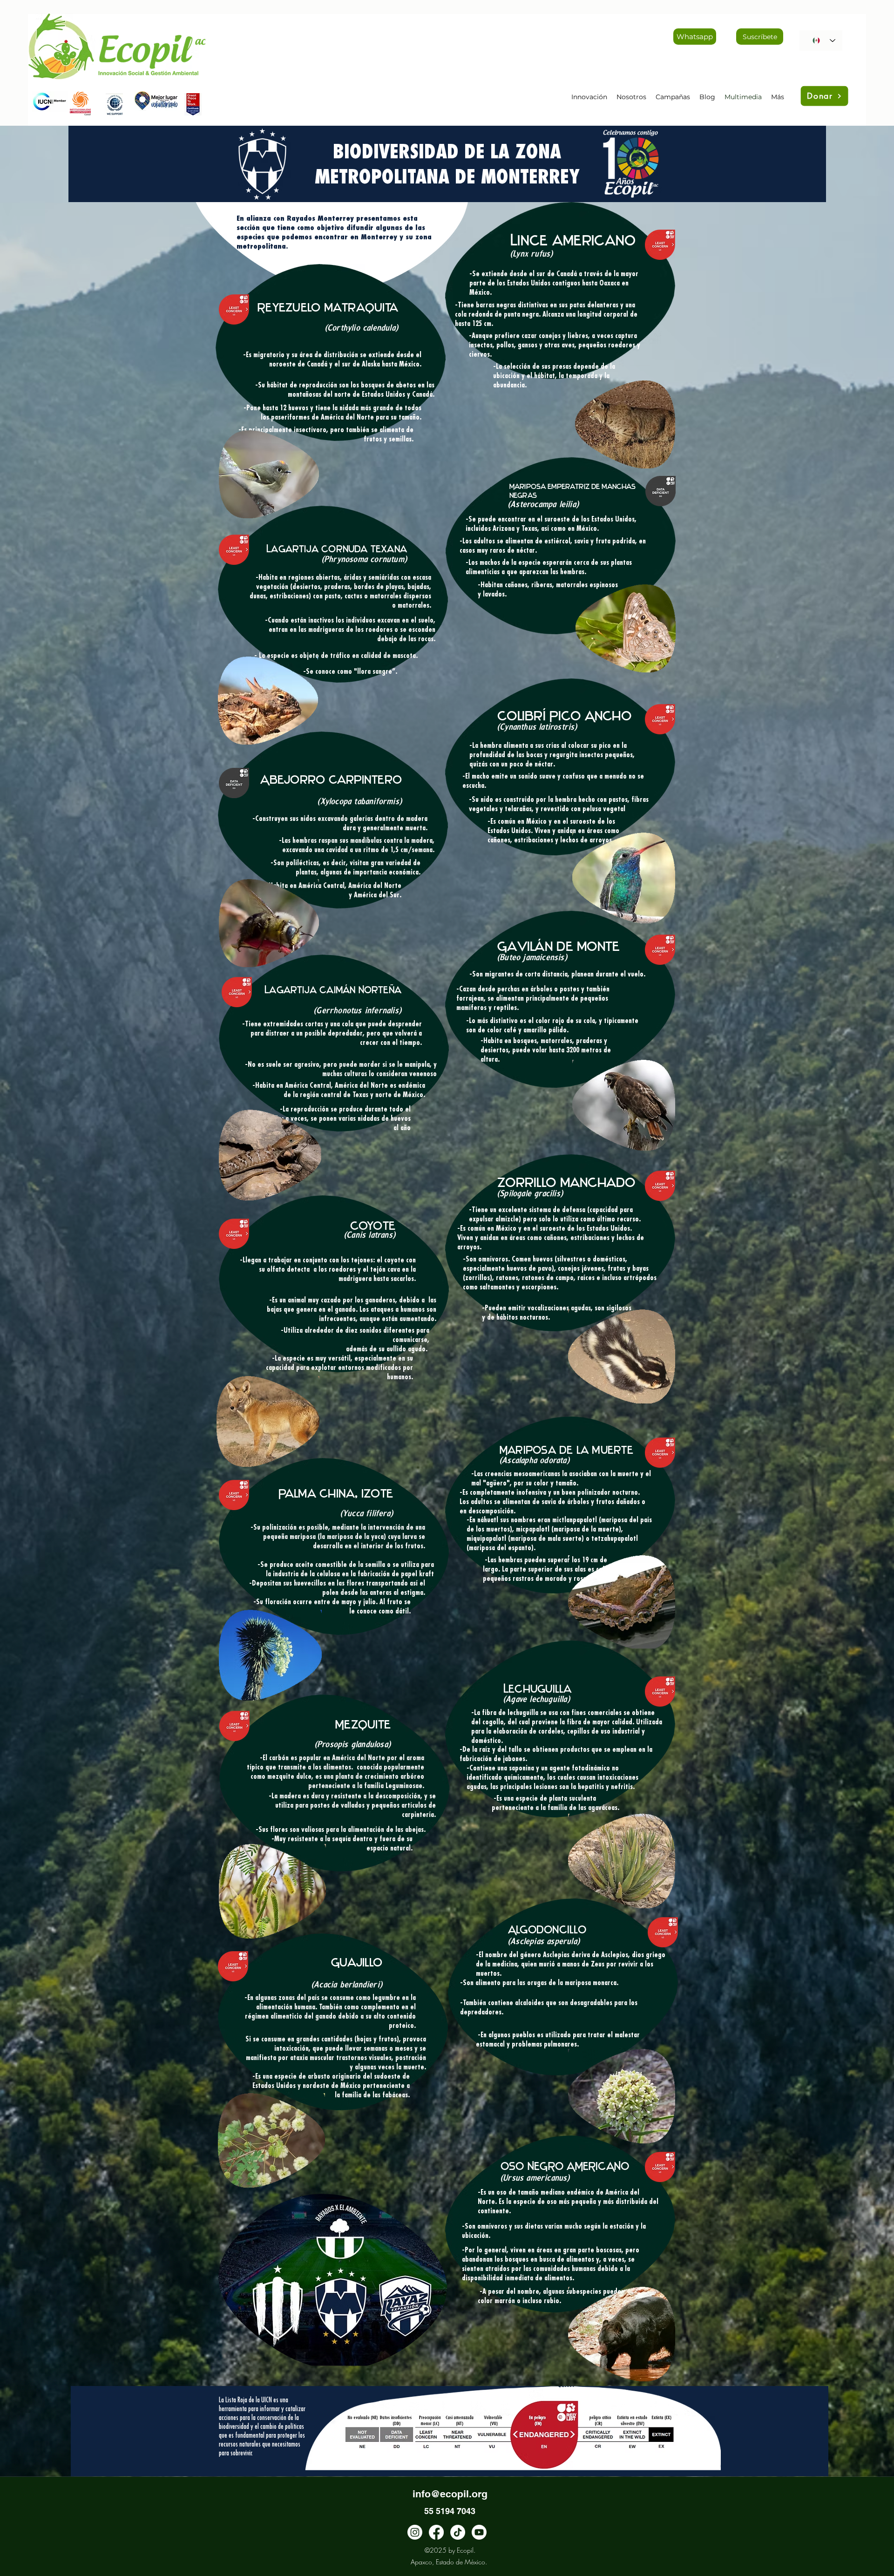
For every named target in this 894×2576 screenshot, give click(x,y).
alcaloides (529, 2003)
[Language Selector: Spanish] (821, 41)
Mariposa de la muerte (566, 1450)
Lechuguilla (538, 1689)
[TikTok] (458, 2532)
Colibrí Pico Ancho (564, 716)
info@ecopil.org (450, 2494)
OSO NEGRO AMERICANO (565, 2166)
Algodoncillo (547, 1930)
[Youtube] (479, 2532)
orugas (537, 1983)
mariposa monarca (591, 1983)
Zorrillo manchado (566, 1182)
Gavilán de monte (559, 946)
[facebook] (436, 2532)
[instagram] (415, 2532)
